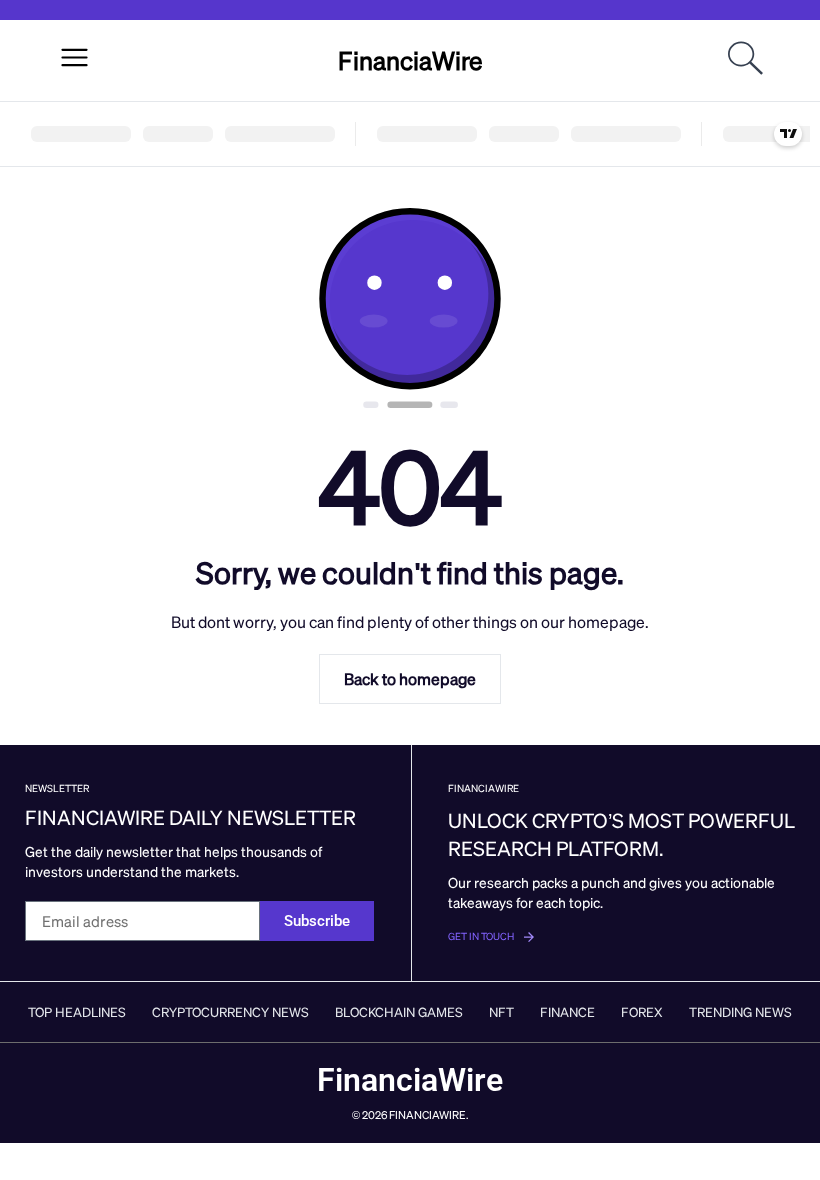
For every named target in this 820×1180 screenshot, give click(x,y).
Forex (642, 1011)
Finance (567, 1011)
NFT (501, 1011)
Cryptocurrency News (230, 1011)
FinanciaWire (410, 60)
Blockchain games (399, 1011)
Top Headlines (77, 1011)
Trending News (740, 1011)
